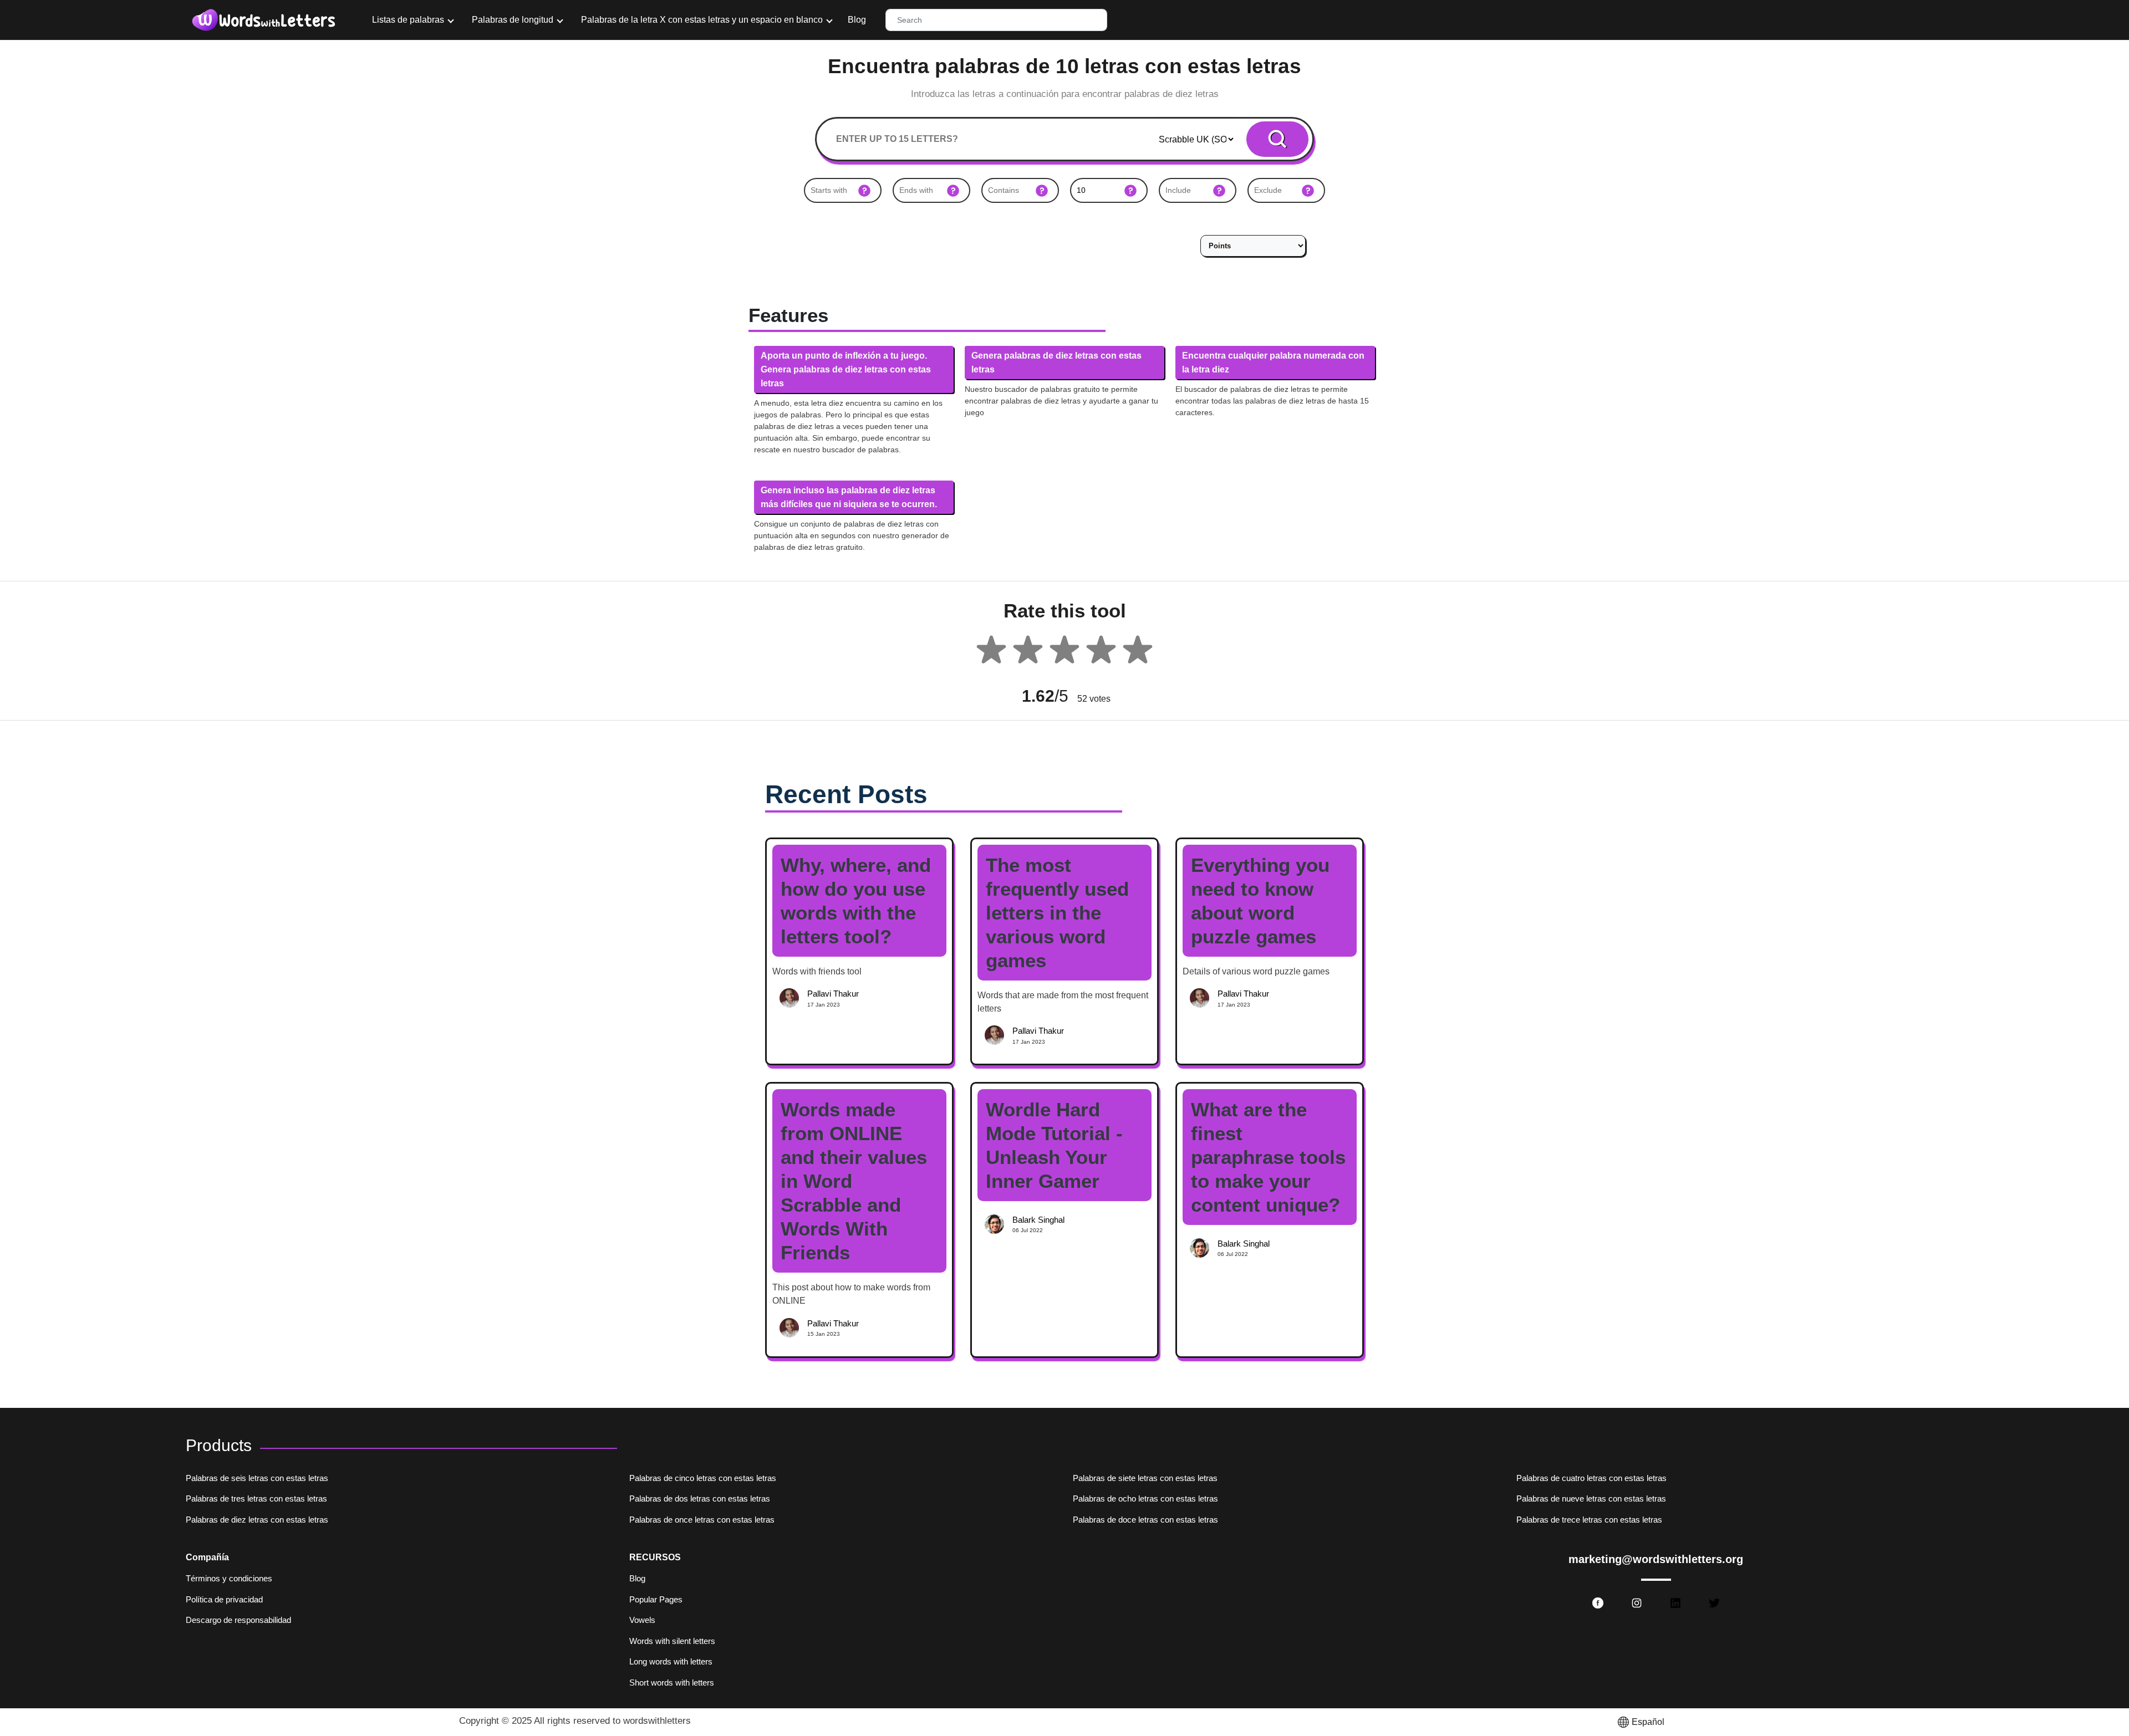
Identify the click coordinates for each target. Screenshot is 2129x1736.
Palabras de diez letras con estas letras (257, 1520)
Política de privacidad (224, 1599)
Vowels (642, 1620)
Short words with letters (672, 1683)
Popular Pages (656, 1599)
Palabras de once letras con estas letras (702, 1520)
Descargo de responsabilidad (238, 1620)
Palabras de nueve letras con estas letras (1591, 1498)
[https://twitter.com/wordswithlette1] (1714, 1603)
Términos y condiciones (229, 1578)
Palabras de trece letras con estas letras (1589, 1520)
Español (1648, 1722)
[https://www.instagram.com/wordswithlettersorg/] (1637, 1603)
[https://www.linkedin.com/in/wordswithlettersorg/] (1675, 1603)
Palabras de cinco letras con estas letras (703, 1478)
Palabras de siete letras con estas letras (1145, 1478)
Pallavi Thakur (833, 994)
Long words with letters (671, 1661)
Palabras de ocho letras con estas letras (1145, 1498)
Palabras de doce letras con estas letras (1145, 1520)
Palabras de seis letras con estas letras (257, 1478)
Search (1278, 139)
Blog (857, 20)
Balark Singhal (1038, 1220)
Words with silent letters (672, 1641)
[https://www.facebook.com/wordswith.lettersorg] (1598, 1603)
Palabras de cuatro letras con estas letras (1591, 1478)
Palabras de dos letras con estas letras (700, 1498)
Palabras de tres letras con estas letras (256, 1498)
